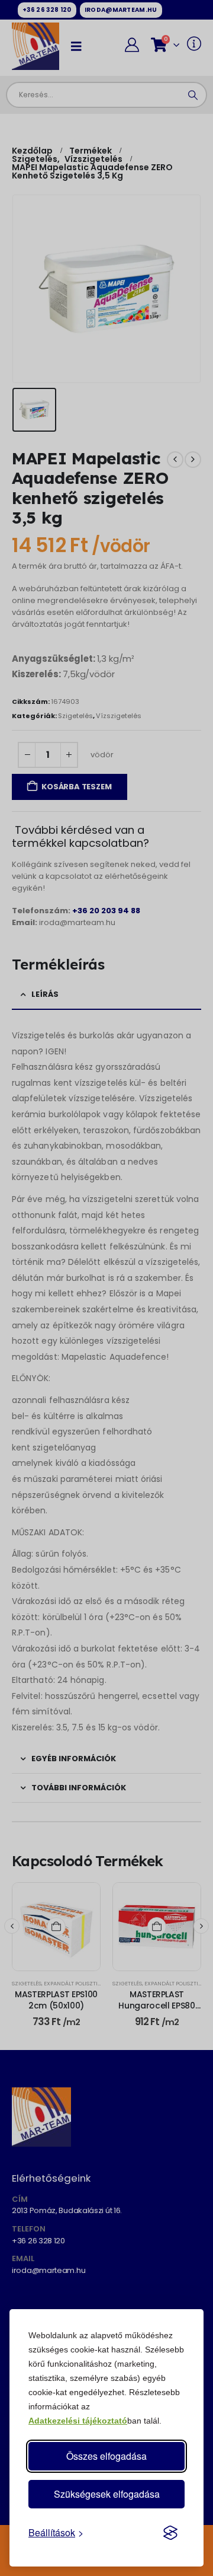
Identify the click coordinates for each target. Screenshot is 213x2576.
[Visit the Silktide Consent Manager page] (170, 2533)
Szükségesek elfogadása (107, 2494)
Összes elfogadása (106, 2456)
